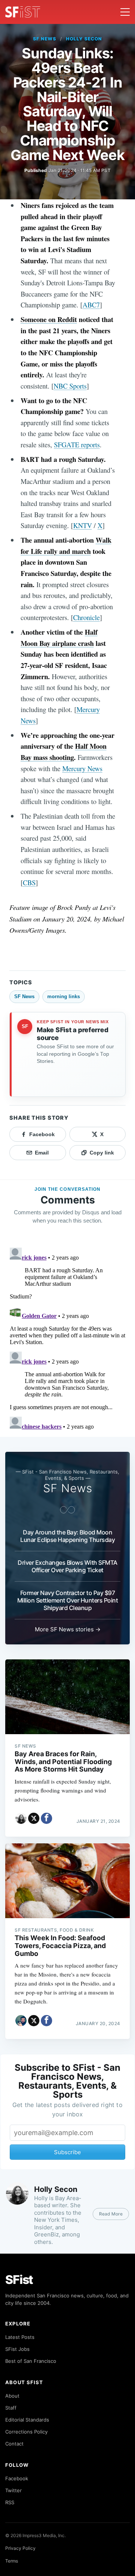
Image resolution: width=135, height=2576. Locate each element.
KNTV (82, 525)
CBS (29, 882)
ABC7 (91, 305)
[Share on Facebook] (46, 1818)
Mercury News (82, 768)
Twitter (13, 2490)
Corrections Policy (26, 2432)
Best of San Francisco (31, 2361)
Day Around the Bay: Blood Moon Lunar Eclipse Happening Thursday (67, 1536)
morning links (64, 996)
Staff (11, 2408)
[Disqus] (67, 1338)
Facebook (17, 2478)
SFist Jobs (17, 2349)
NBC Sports (70, 386)
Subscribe (67, 2152)
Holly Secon (84, 39)
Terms (12, 2561)
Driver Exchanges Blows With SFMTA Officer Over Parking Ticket (67, 1566)
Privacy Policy (20, 2548)
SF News (45, 39)
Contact (14, 2444)
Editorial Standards (27, 2420)
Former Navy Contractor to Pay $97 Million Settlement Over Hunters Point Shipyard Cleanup (68, 1600)
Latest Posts (20, 2337)
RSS (10, 2502)
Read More (111, 2214)
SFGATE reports (77, 444)
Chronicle (86, 617)
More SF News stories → (68, 1629)
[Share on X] (34, 1818)
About (12, 2396)
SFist (19, 2280)
